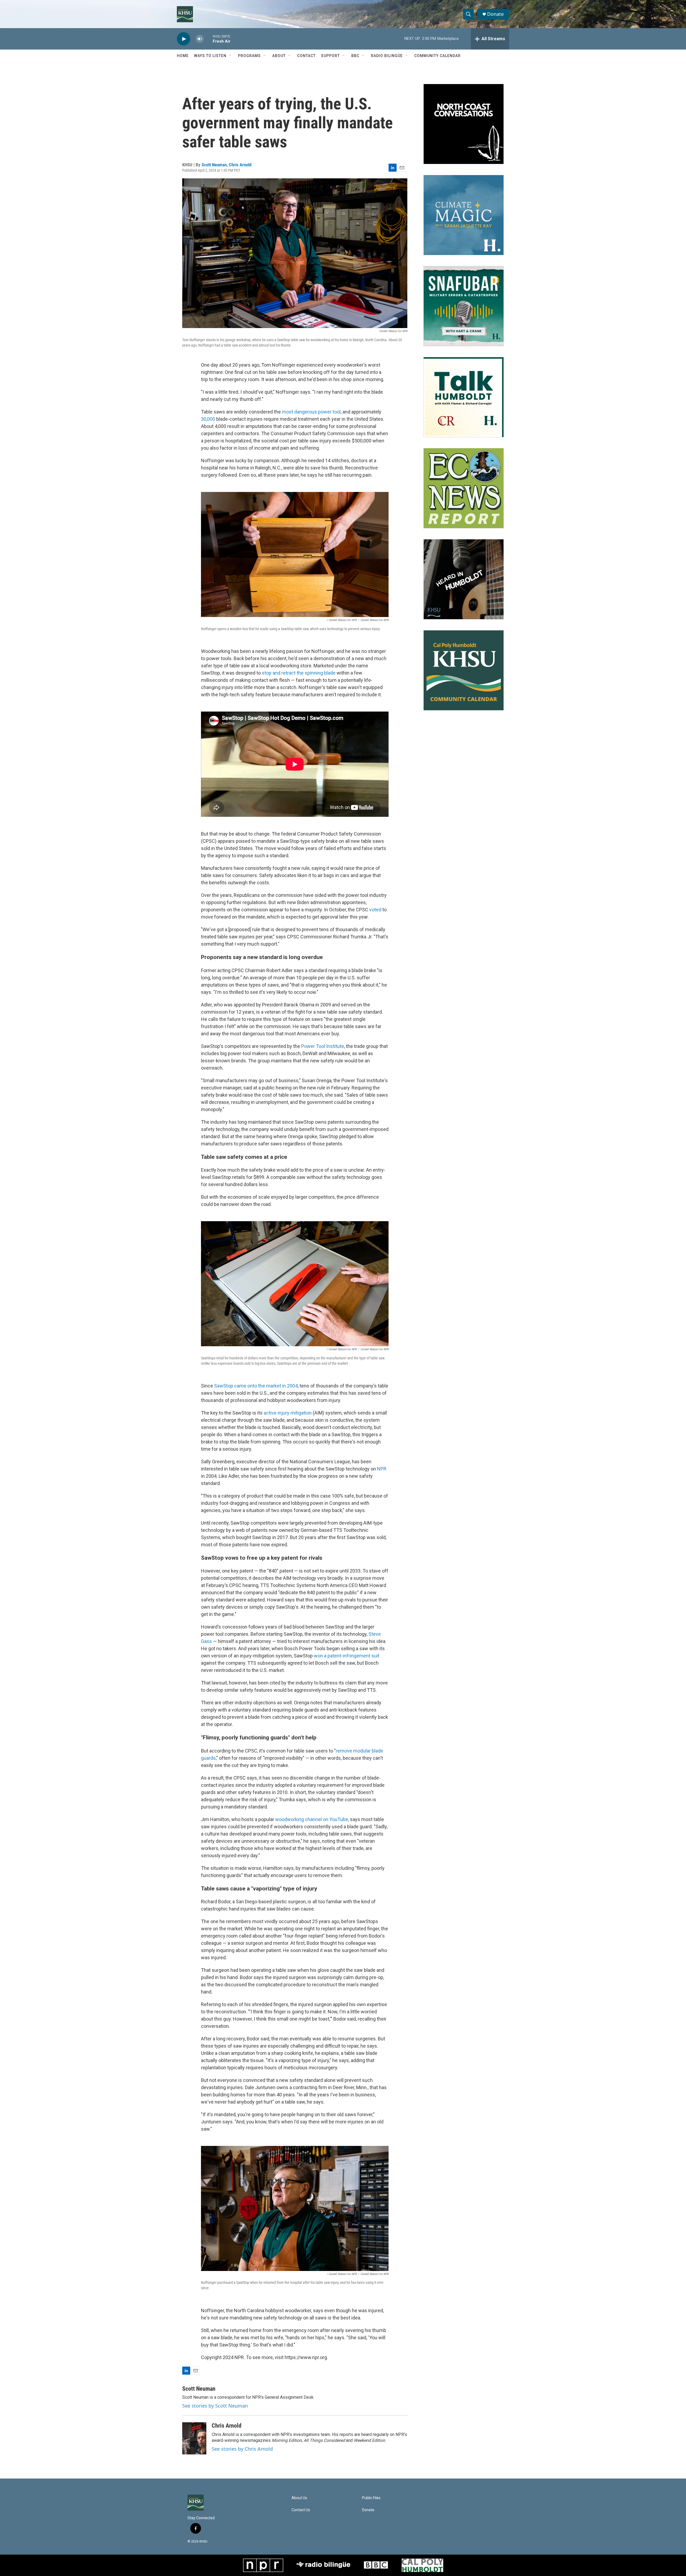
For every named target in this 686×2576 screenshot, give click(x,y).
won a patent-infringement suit (347, 1656)
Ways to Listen (210, 56)
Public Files (371, 2498)
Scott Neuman (214, 165)
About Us (299, 2498)
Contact (306, 56)
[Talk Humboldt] (464, 397)
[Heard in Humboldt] (464, 579)
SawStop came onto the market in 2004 (256, 1386)
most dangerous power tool (311, 412)
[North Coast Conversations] (464, 124)
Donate (495, 14)
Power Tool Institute (323, 1046)
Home (183, 56)
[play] (184, 39)
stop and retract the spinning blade (299, 673)
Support (330, 56)
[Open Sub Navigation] (230, 56)
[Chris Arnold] (194, 2438)
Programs (249, 56)
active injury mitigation (288, 1413)
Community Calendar (437, 56)
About (279, 56)
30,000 (208, 419)
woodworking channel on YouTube (312, 1819)
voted (375, 910)
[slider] (208, 39)
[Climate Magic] (464, 215)
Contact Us (301, 2510)
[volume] (200, 39)
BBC (355, 56)
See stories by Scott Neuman (215, 2406)
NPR (382, 1469)
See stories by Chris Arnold (242, 2449)
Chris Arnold (240, 165)
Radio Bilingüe (387, 56)
